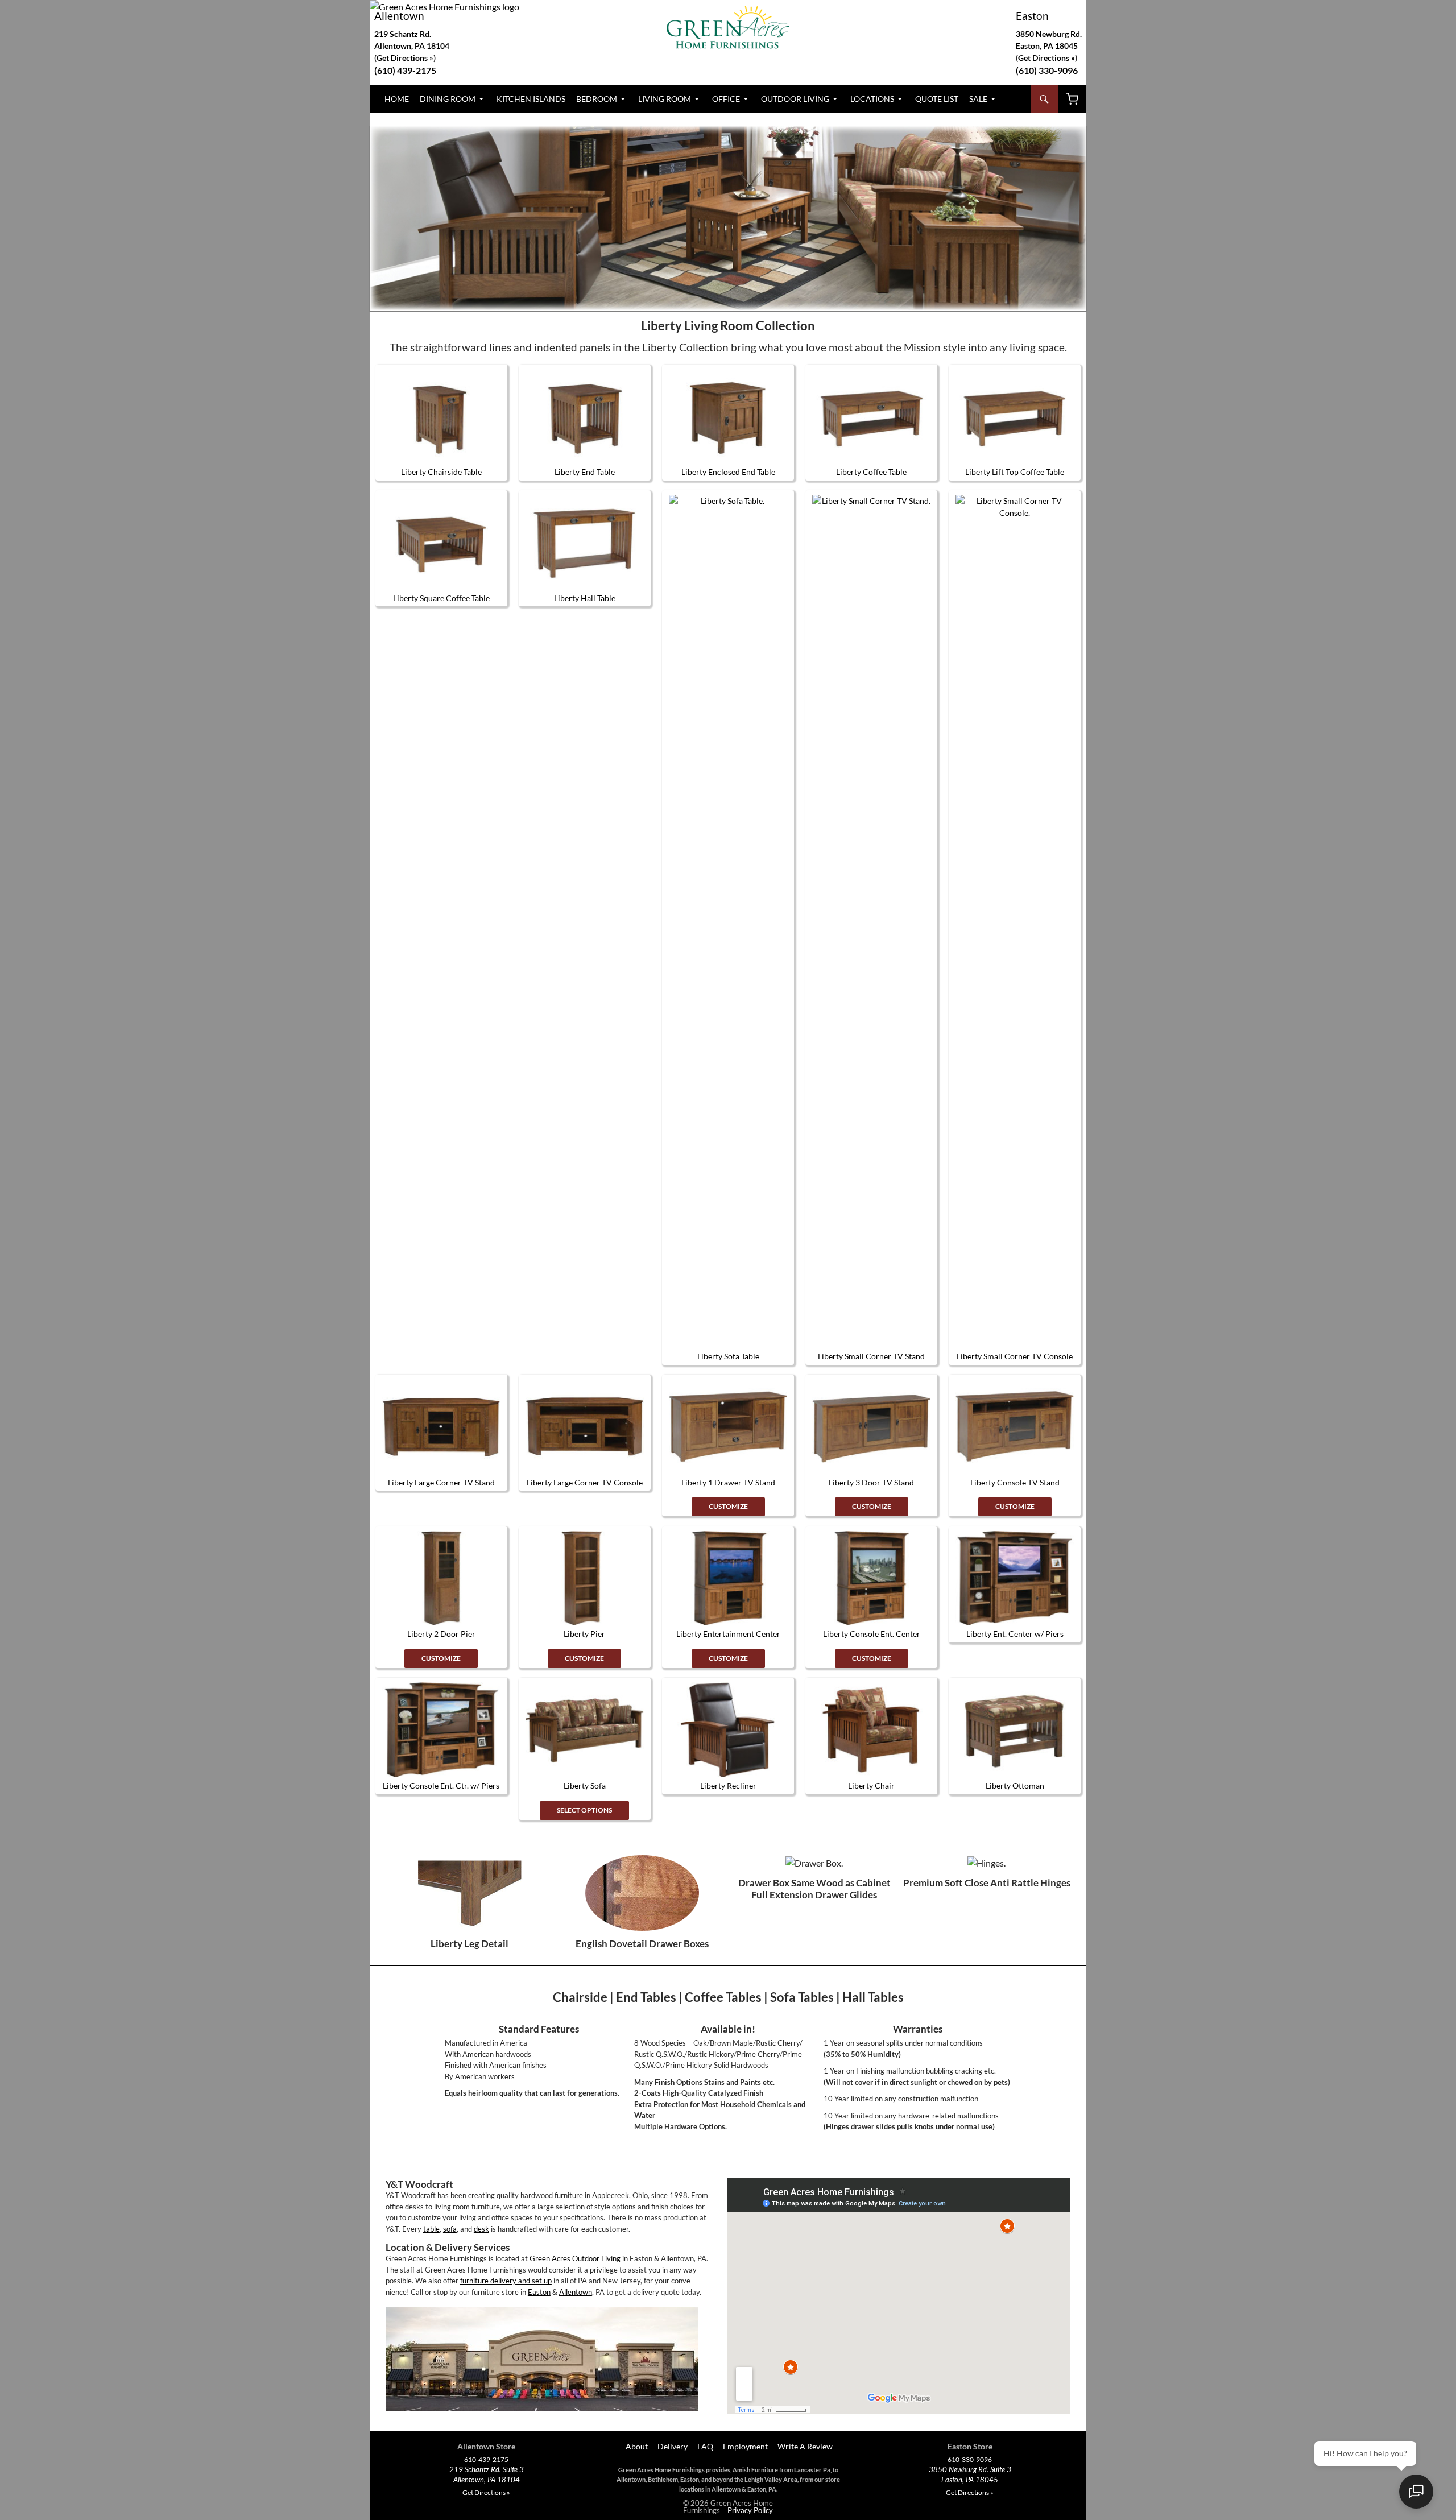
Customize (728, 1506)
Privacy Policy (750, 2510)
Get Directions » (1046, 58)
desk (481, 2229)
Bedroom (597, 99)
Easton (1032, 16)
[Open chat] (1416, 2492)
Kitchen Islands (531, 99)
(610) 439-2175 (405, 70)
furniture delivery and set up (506, 2281)
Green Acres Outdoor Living (575, 2258)
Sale (978, 99)
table (431, 2229)
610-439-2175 (486, 2460)
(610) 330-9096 (1047, 70)
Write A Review (805, 2446)
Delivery (673, 2446)
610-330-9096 (970, 2460)
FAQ (705, 2446)
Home (397, 99)
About (636, 2446)
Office (726, 99)
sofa (450, 2229)
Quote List (937, 99)
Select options (584, 1810)
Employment (745, 2446)
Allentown (399, 16)
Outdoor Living (795, 99)
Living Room (665, 99)
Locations (872, 99)
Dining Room (448, 99)
